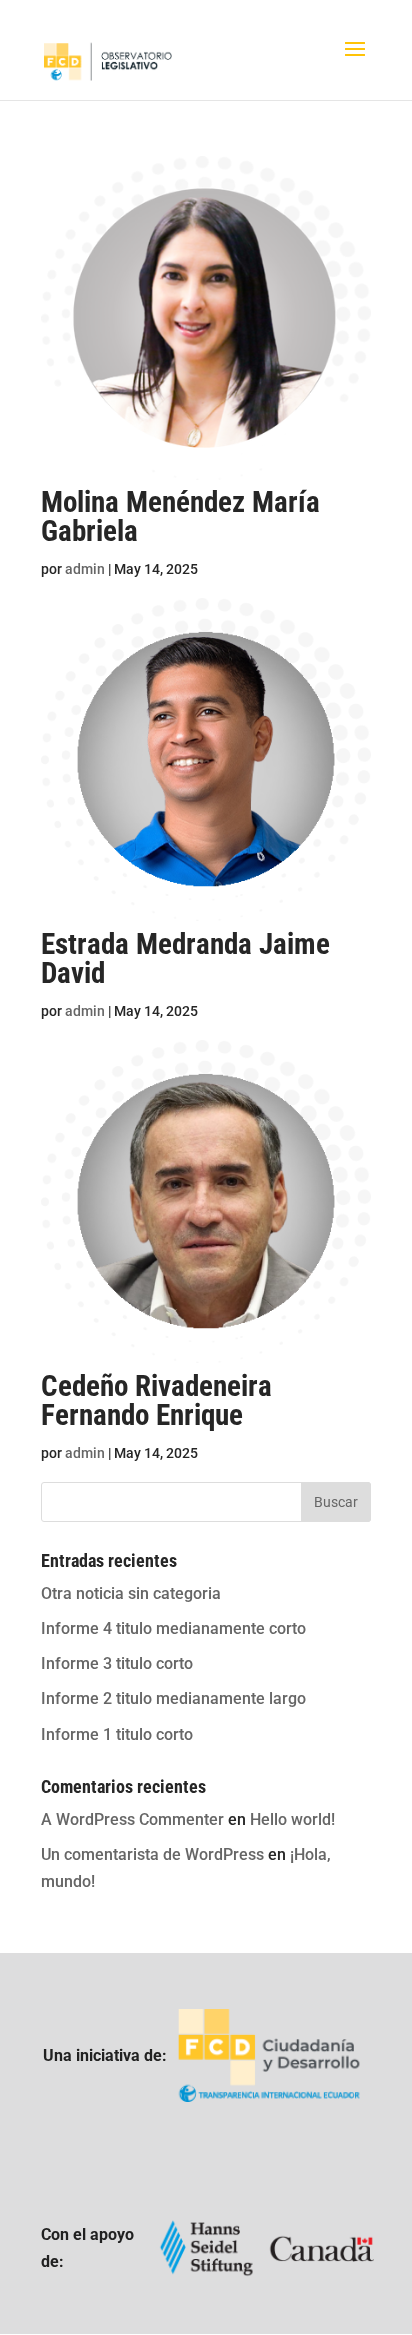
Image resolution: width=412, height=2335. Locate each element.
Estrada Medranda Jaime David (185, 958)
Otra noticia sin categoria (131, 1593)
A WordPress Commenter (132, 1819)
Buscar (336, 1502)
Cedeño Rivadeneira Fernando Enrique (156, 1400)
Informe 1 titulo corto (117, 1734)
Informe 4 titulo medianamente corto (173, 1628)
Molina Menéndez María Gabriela (180, 516)
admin (85, 569)
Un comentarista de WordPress (152, 1854)
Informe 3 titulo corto (117, 1663)
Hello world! (292, 1819)
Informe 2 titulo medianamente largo (173, 1698)
